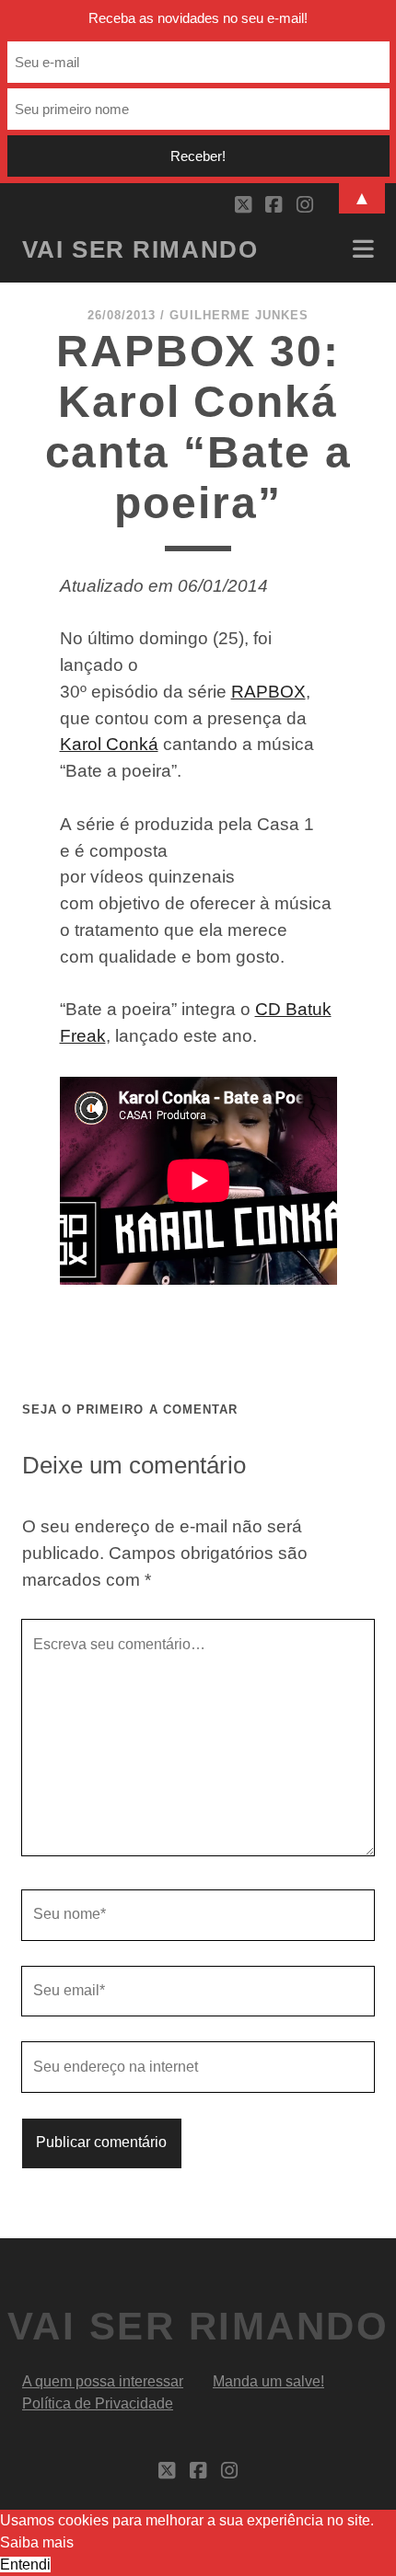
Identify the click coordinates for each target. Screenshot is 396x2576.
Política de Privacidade (98, 2403)
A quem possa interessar (103, 2381)
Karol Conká (109, 744)
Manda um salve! (268, 2381)
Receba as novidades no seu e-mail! (198, 18)
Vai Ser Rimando (140, 249)
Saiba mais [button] (37, 2542)
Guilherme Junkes (239, 315)
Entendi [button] (25, 2564)
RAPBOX (268, 692)
